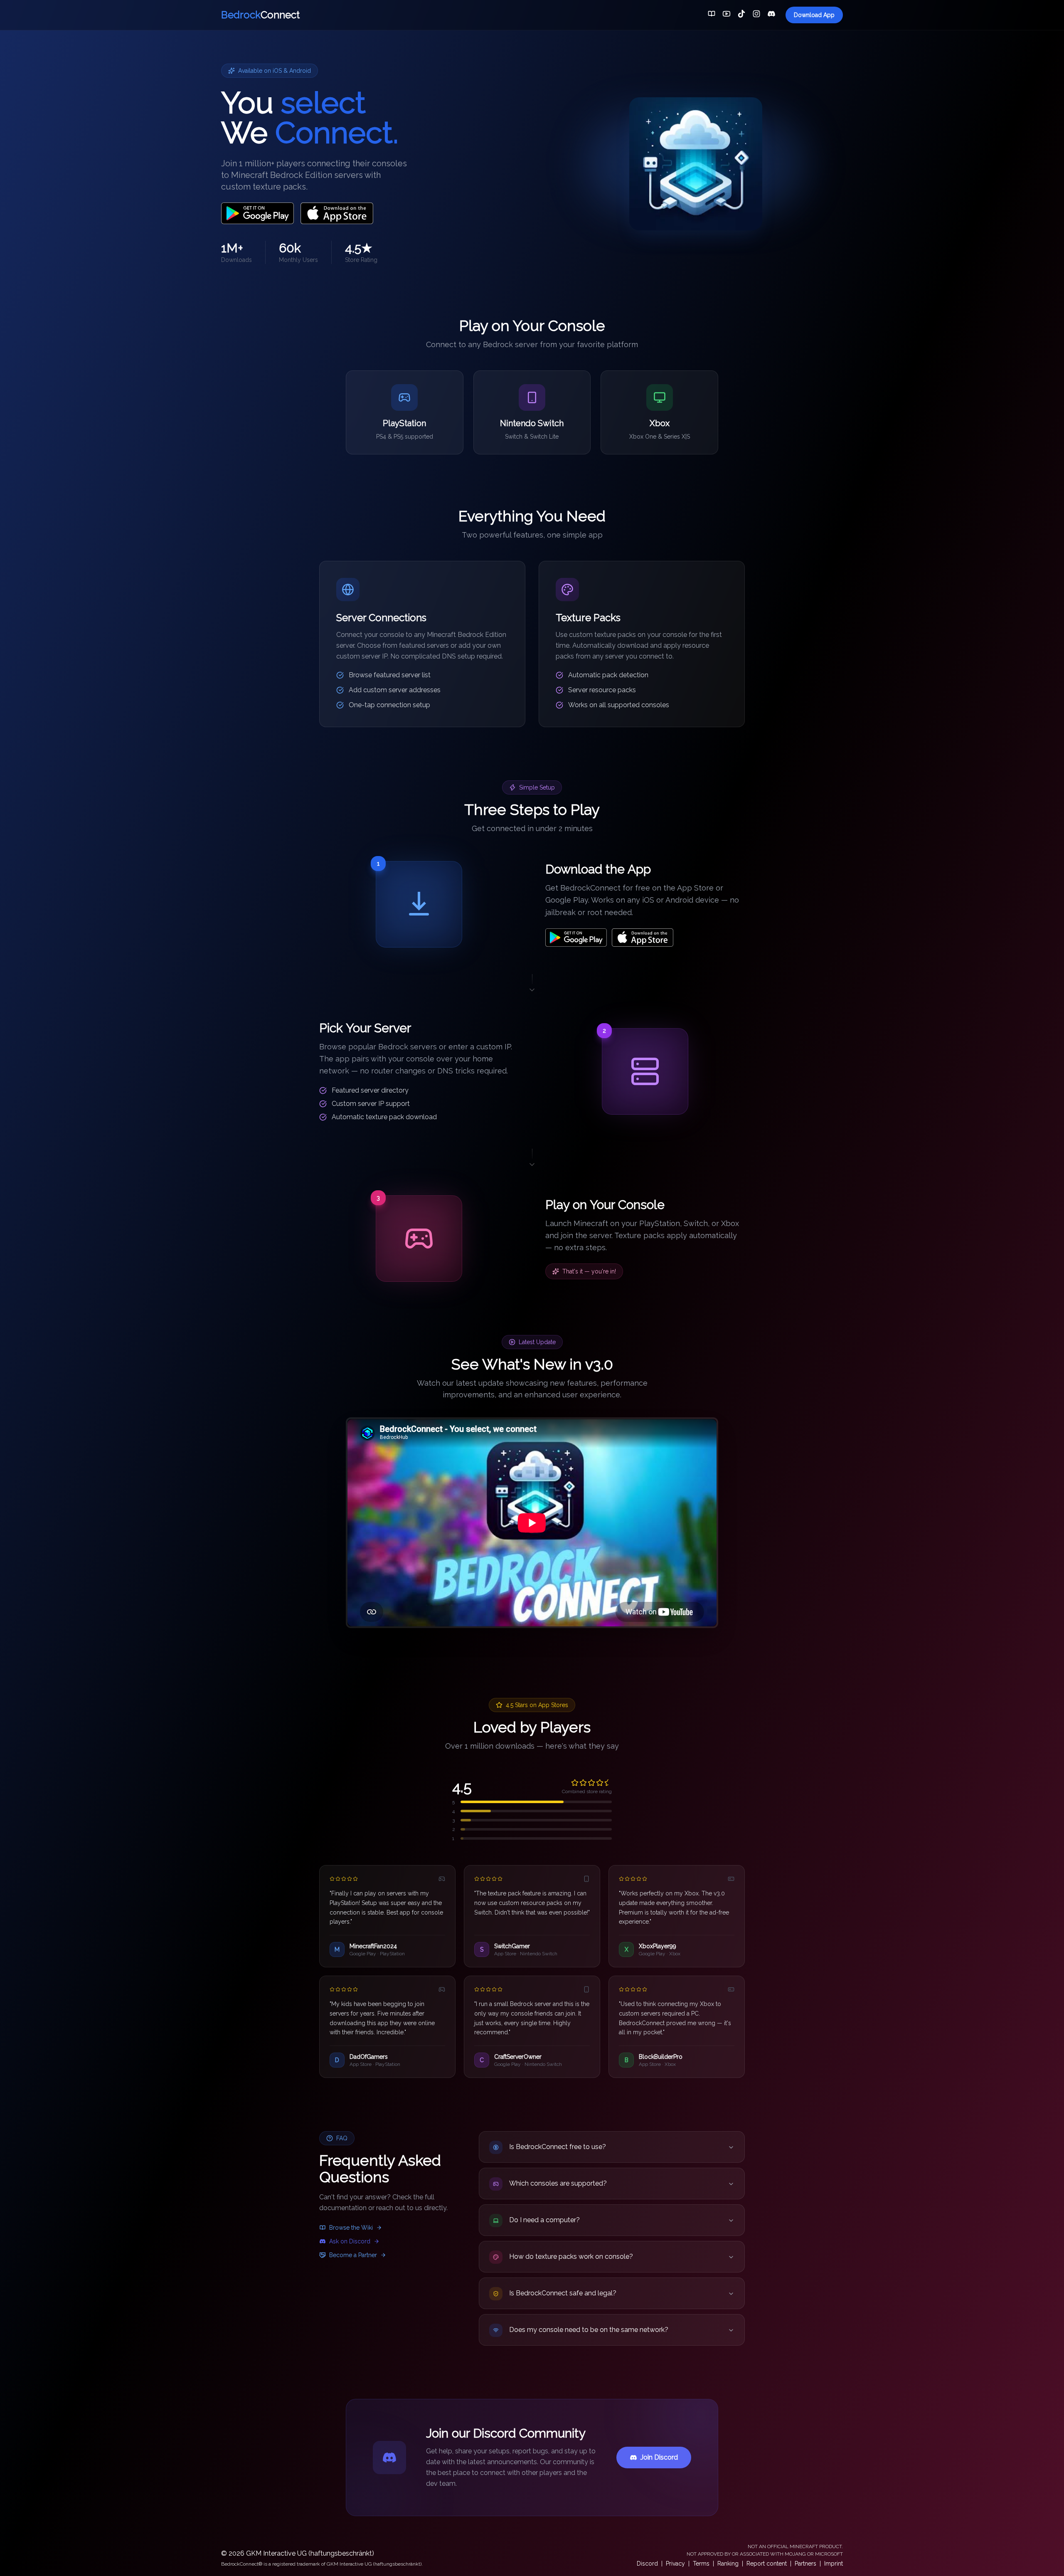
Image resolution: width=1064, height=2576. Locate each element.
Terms (701, 2564)
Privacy (675, 2564)
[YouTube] (727, 15)
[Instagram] (756, 15)
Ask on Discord (350, 2241)
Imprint (834, 2564)
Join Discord (659, 2457)
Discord (647, 2564)
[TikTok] (741, 15)
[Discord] (771, 15)
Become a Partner (353, 2255)
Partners (805, 2564)
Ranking (728, 2564)
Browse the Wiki (351, 2228)
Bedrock (260, 15)
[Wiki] (712, 15)
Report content (767, 2564)
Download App (814, 15)
